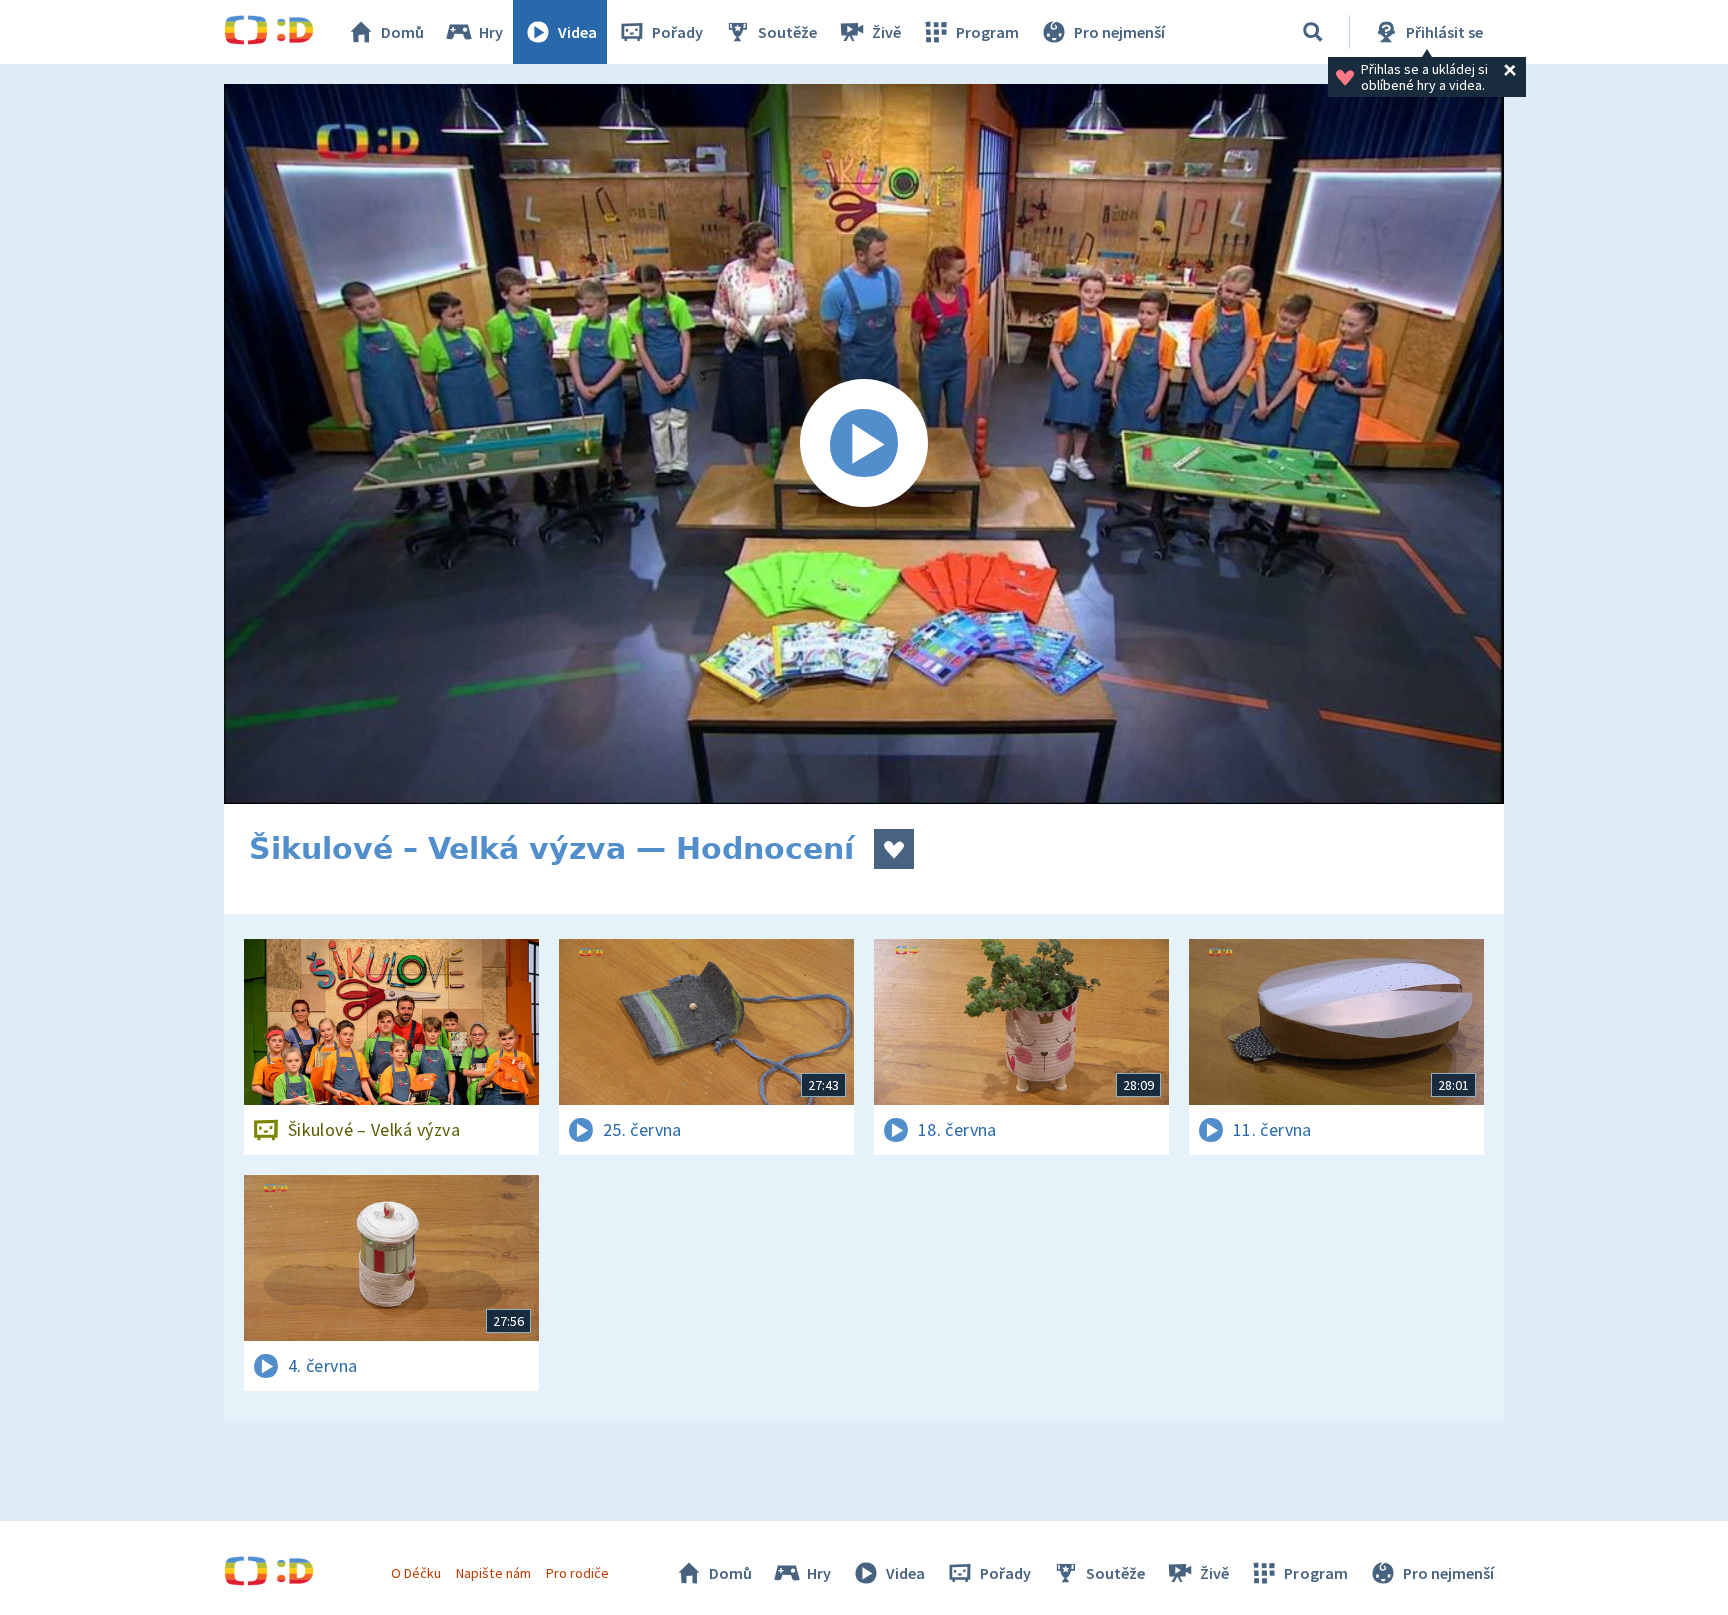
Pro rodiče (577, 1573)
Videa (577, 32)
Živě (886, 32)
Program (987, 32)
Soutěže (787, 32)
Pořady (677, 32)
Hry (491, 32)
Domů (402, 32)
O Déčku (416, 1573)
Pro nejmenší (1119, 32)
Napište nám (493, 1573)
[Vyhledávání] (1313, 32)
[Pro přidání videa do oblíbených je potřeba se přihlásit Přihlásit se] (894, 849)
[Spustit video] (864, 444)
